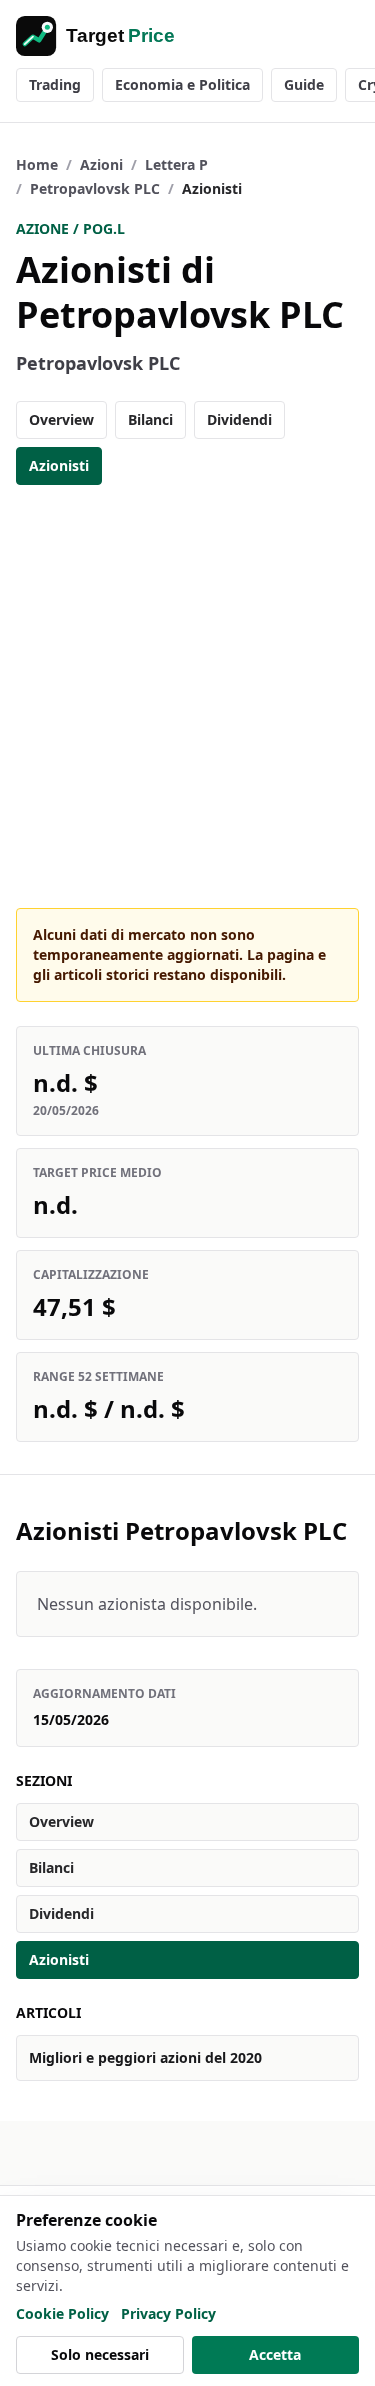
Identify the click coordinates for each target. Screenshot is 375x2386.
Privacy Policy (168, 2313)
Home (37, 164)
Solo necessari (100, 2354)
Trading (55, 84)
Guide (304, 84)
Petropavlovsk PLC (95, 188)
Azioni (101, 164)
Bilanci (150, 419)
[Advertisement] (187, 696)
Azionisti (59, 465)
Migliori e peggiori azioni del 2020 (145, 2057)
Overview (61, 419)
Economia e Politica (182, 84)
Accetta (275, 2354)
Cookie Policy (62, 2313)
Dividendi (239, 419)
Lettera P (176, 164)
